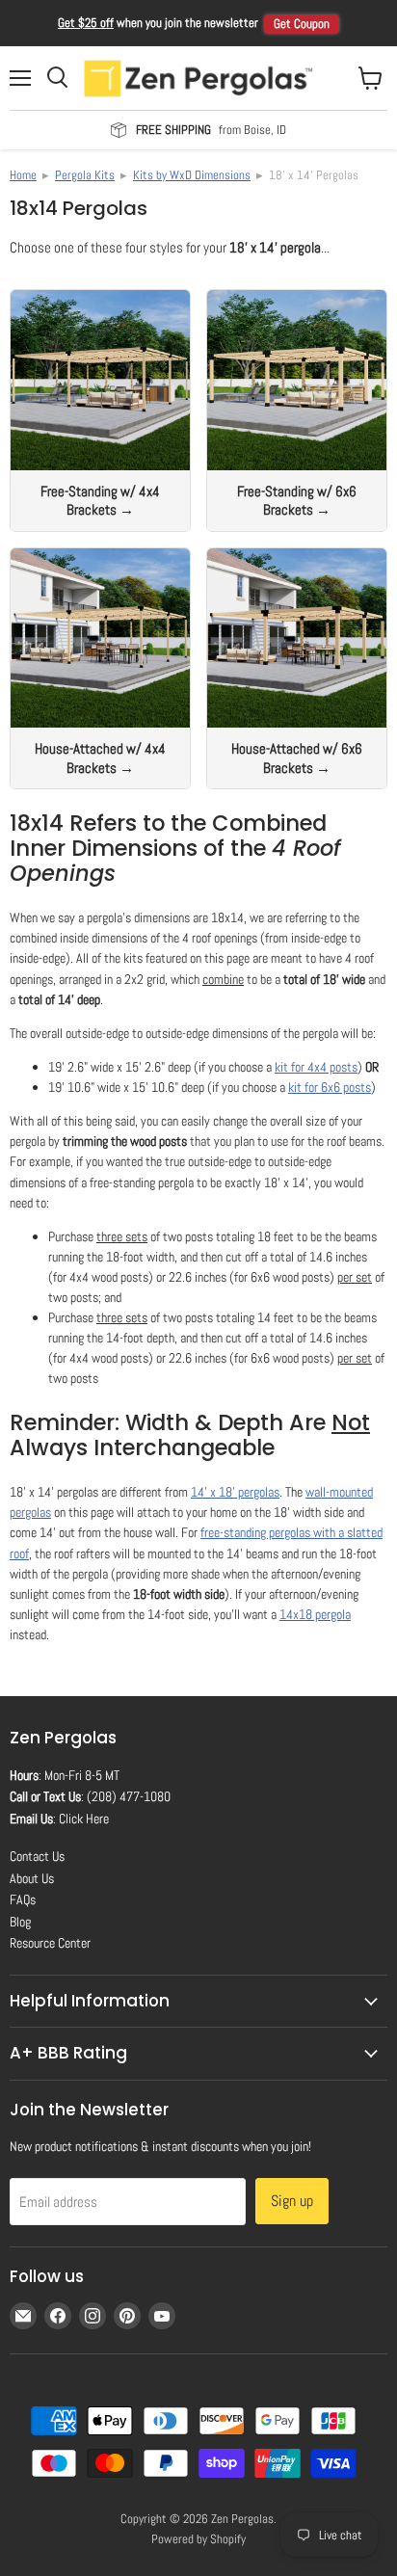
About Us (32, 1878)
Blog (20, 1922)
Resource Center (50, 1943)
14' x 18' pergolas (235, 1492)
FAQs (23, 1899)
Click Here (84, 1819)
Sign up (292, 2201)
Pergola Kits (85, 175)
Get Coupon (302, 24)
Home (23, 175)
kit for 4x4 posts (316, 1067)
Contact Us (37, 1856)
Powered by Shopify (198, 2539)
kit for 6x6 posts (330, 1087)
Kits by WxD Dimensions (192, 175)
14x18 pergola (315, 1614)
